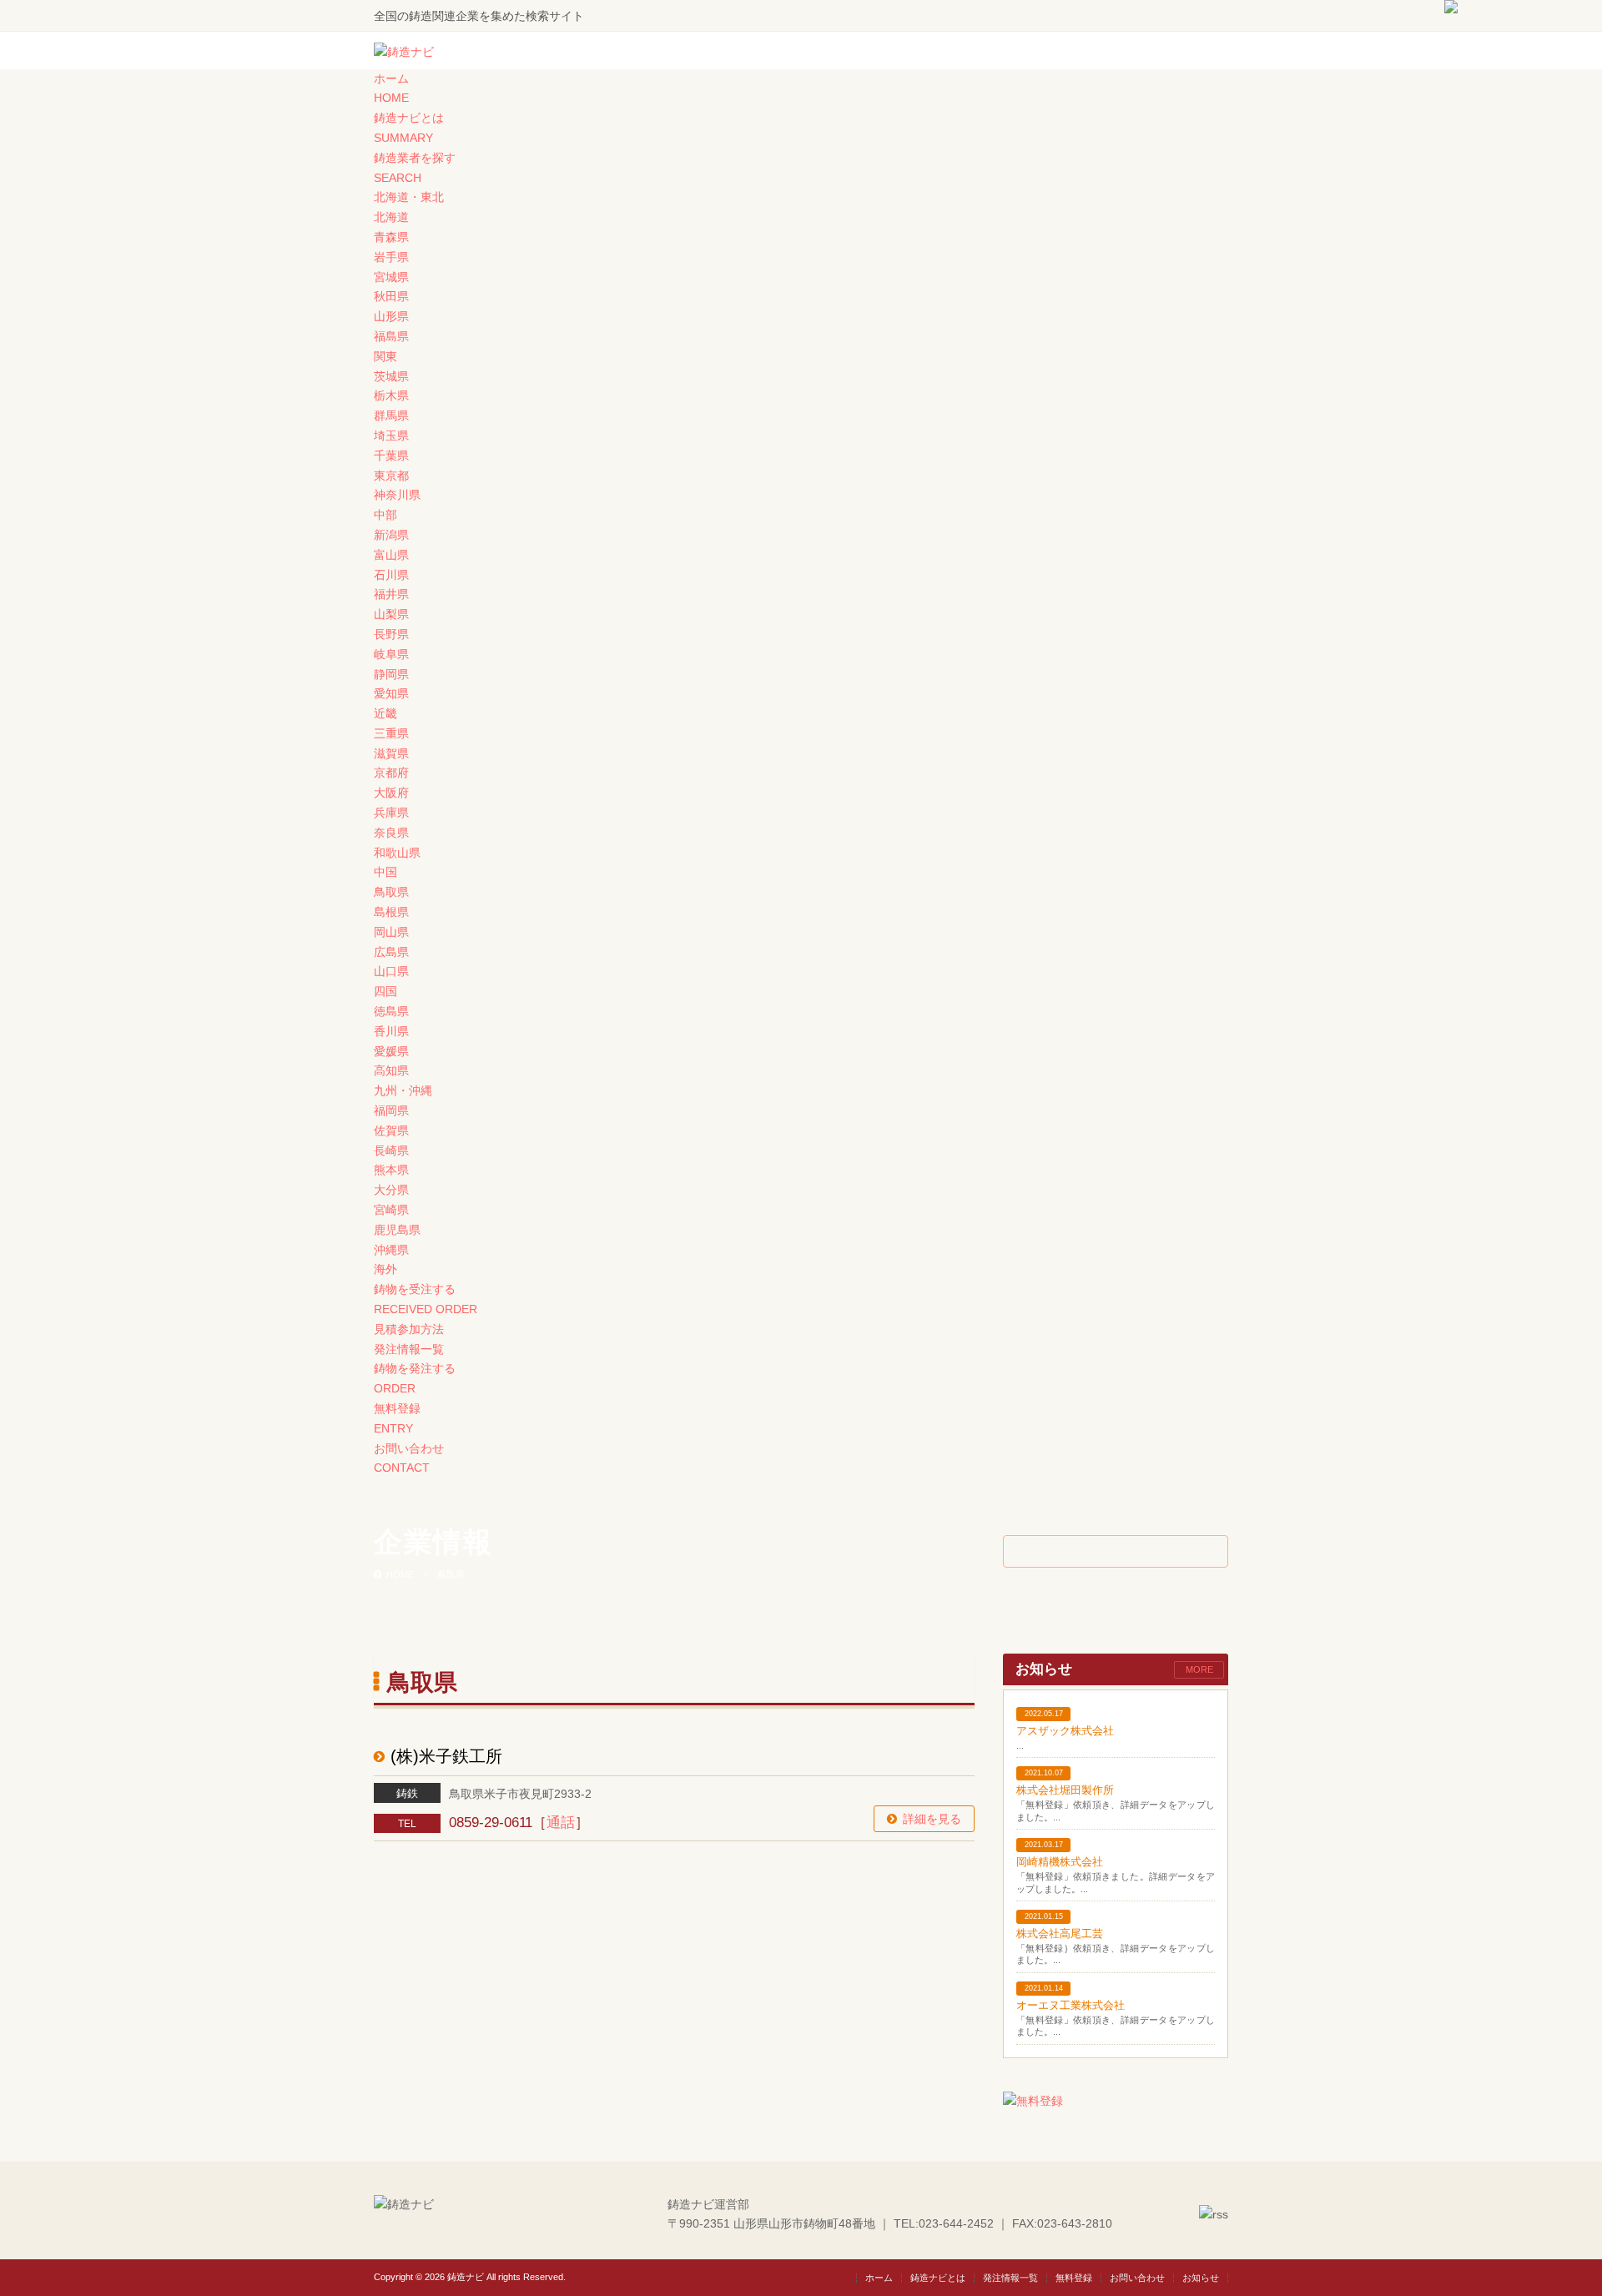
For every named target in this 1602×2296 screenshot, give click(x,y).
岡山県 (391, 932)
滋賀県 (391, 753)
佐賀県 (391, 1130)
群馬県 (391, 415)
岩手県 (391, 257)
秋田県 (391, 296)
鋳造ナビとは (938, 2278)
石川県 (391, 575)
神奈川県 (397, 495)
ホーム (879, 2278)
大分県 (391, 1190)
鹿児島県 (397, 1230)
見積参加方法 (409, 1329)
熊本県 (391, 1170)
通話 (561, 1823)
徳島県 (391, 1011)
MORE (1199, 1669)
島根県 (391, 912)
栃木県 (391, 395)
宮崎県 (391, 1210)
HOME (400, 1574)
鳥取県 (391, 892)
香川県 (391, 1031)
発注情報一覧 (409, 1349)
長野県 (391, 634)
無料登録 (1074, 2278)
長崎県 (391, 1151)
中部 (385, 515)
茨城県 (391, 376)
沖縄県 (391, 1250)
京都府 (391, 773)
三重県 (391, 733)
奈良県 (391, 833)
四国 (385, 991)
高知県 (391, 1070)
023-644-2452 (956, 2223)
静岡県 (391, 674)
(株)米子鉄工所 (446, 1756)
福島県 (391, 336)
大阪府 (391, 793)
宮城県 (391, 277)
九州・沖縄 (403, 1090)
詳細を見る (932, 1819)
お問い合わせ (1137, 2278)
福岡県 (391, 1110)
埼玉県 (391, 436)
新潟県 (391, 535)
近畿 (385, 713)
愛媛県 (391, 1051)
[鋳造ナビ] (404, 52)
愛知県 (391, 693)
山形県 (391, 316)
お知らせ (1201, 2278)
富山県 (391, 555)
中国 (385, 872)
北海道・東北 (409, 197)
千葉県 (391, 456)
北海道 (391, 217)
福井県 (391, 594)
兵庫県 (391, 813)
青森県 (391, 237)
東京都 (391, 476)
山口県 (391, 971)
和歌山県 (397, 853)
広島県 (391, 952)
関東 (385, 356)
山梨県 (391, 614)
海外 (385, 1269)
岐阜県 (391, 654)
